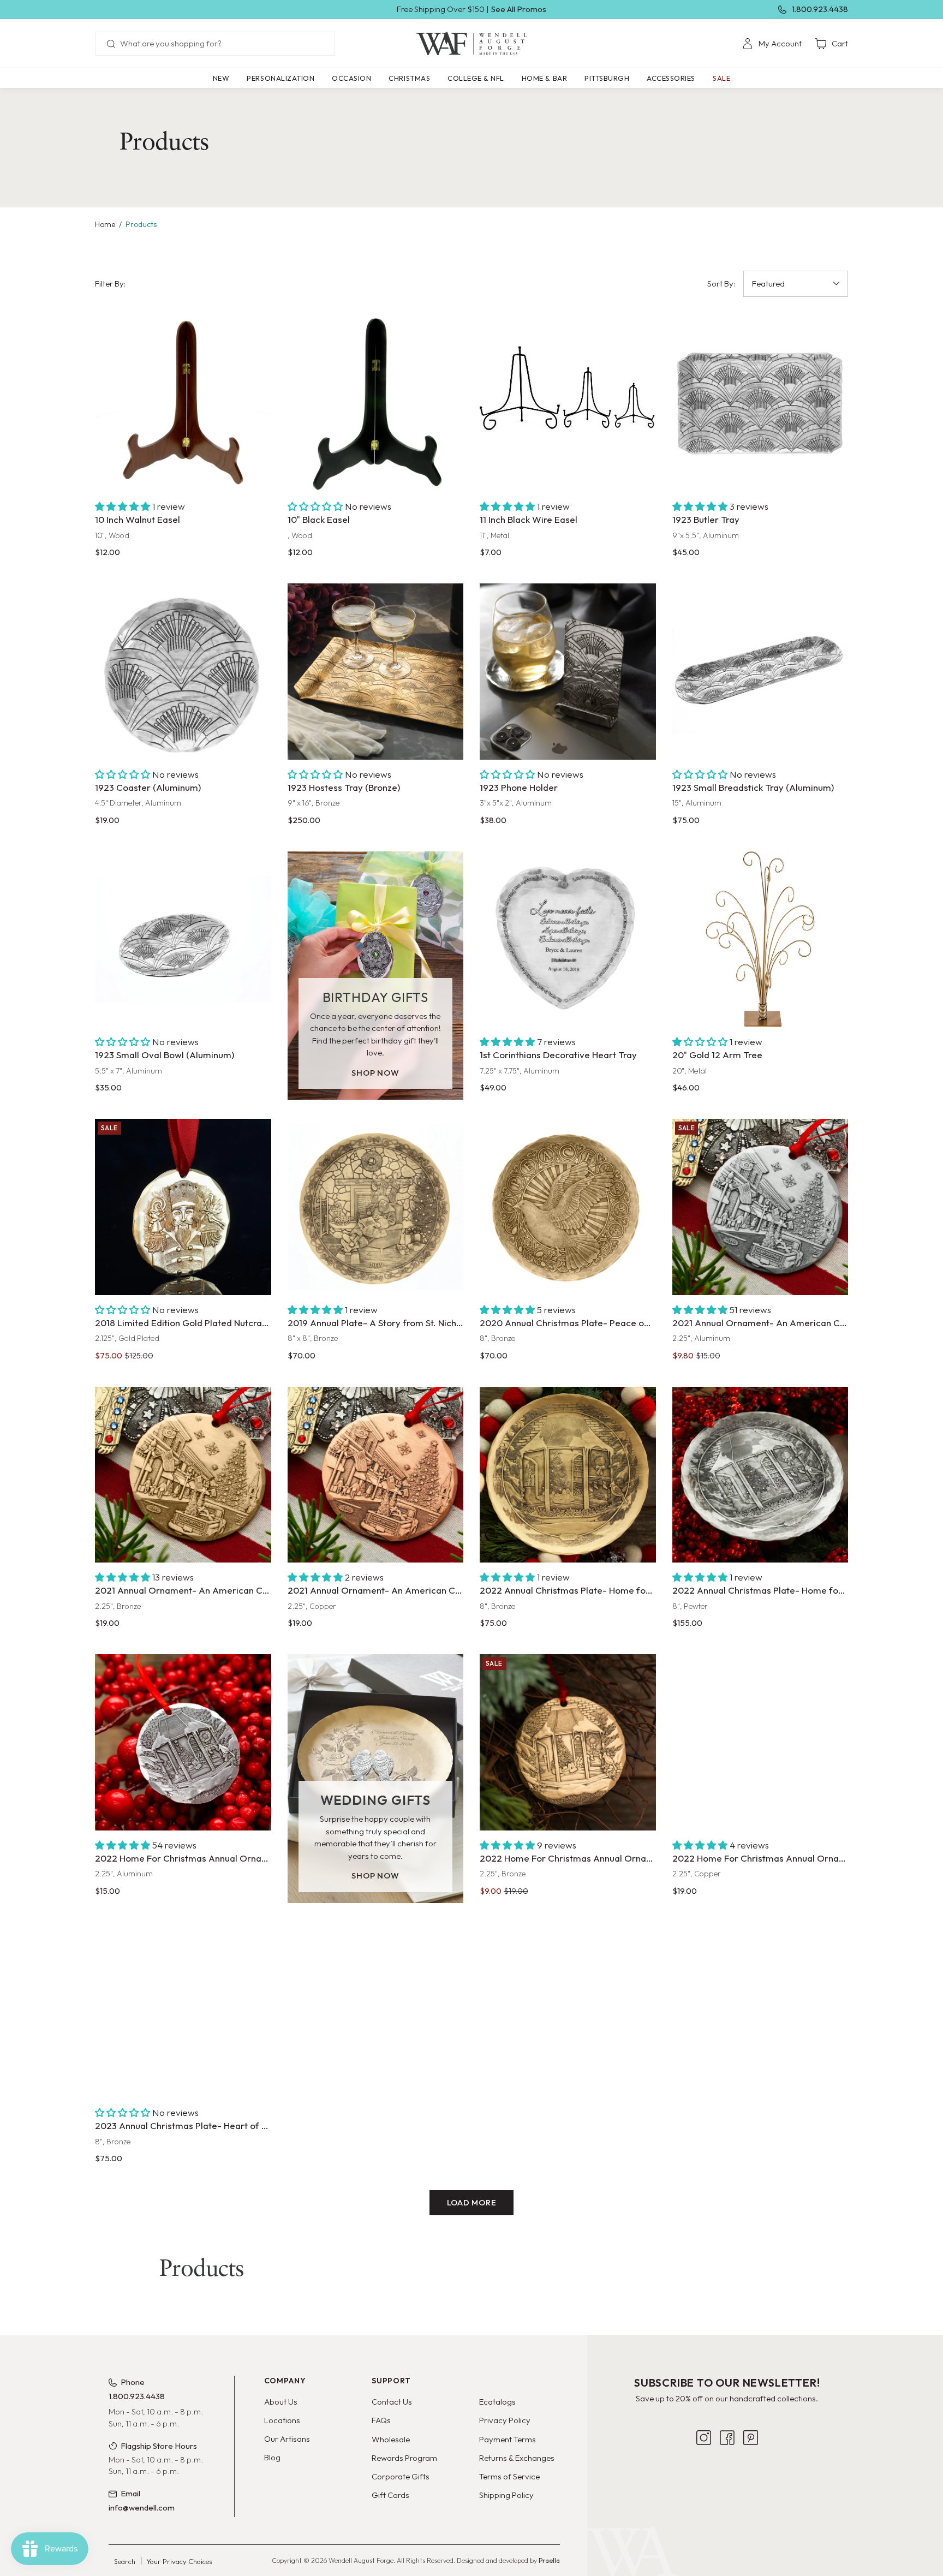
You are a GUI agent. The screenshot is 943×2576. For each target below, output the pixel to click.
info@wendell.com (142, 2508)
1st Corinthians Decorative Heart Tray (558, 1055)
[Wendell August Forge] (471, 44)
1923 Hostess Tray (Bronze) (344, 787)
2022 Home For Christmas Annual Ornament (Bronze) (568, 1858)
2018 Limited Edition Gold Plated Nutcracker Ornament (183, 1323)
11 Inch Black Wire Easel (529, 519)
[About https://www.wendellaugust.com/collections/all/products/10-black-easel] (376, 404)
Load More (472, 2202)
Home (105, 224)
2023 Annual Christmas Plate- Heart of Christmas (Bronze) (183, 2125)
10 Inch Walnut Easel (138, 519)
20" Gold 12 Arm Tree (717, 1055)
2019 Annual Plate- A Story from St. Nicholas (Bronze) (376, 1323)
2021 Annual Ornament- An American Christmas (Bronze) (183, 1590)
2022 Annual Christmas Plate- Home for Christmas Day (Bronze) (568, 1590)
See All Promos (519, 9)
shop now (375, 1073)
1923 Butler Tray (706, 519)
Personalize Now (568, 1006)
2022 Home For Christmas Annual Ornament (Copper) (760, 1858)
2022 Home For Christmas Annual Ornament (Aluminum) (183, 1858)
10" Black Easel (319, 519)
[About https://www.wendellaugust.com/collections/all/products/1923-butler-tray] (760, 404)
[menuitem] (772, 44)
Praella (549, 2560)
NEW (221, 78)
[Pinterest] (751, 2438)
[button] (280, 78)
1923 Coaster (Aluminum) (148, 787)
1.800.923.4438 (820, 9)
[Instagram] (704, 2438)
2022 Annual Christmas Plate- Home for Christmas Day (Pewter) (760, 1590)
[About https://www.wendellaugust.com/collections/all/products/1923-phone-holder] (568, 672)
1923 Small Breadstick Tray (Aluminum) (753, 787)
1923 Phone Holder (519, 787)
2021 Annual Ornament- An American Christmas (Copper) (376, 1590)
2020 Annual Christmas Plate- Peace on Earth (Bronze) (568, 1323)
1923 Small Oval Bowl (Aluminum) (165, 1055)
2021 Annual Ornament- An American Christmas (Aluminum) (760, 1323)
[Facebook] (727, 2438)
